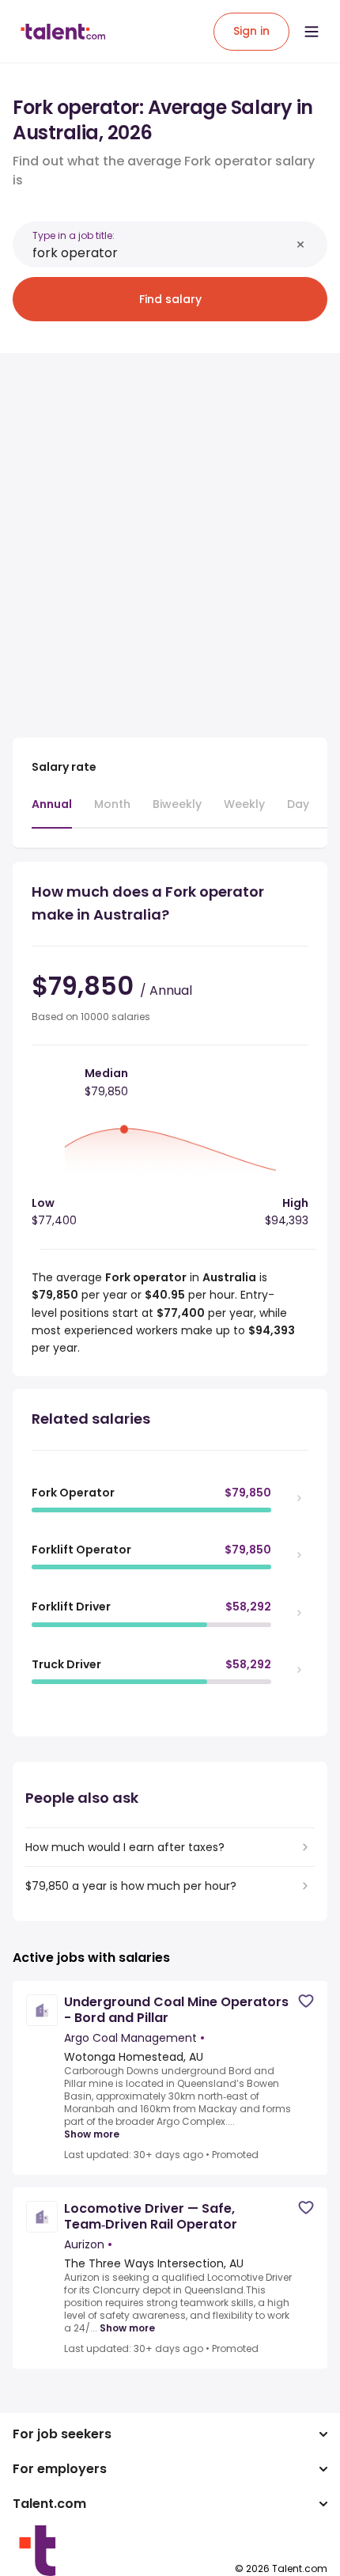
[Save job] (306, 2001)
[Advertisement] (170, 536)
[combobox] (161, 253)
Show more (92, 2134)
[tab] (52, 812)
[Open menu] (312, 32)
